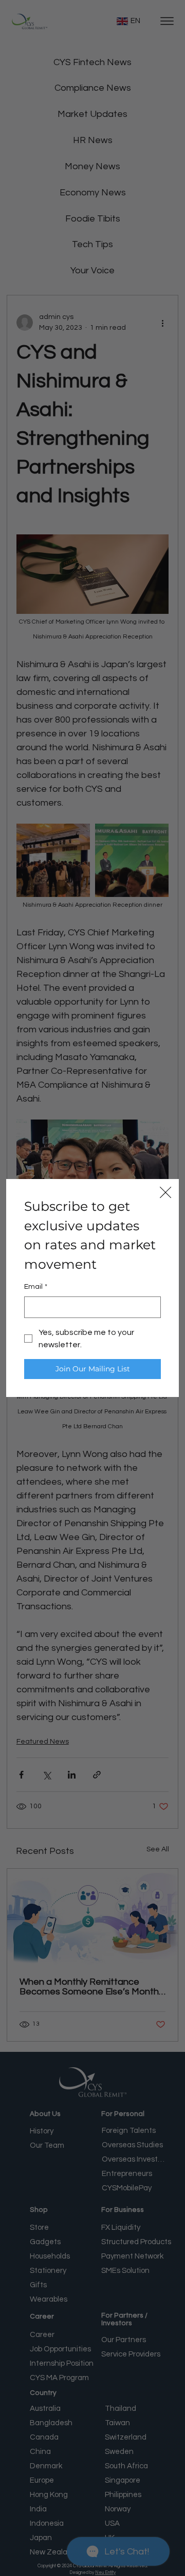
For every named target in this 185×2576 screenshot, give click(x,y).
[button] (165, 1193)
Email (36, 1287)
